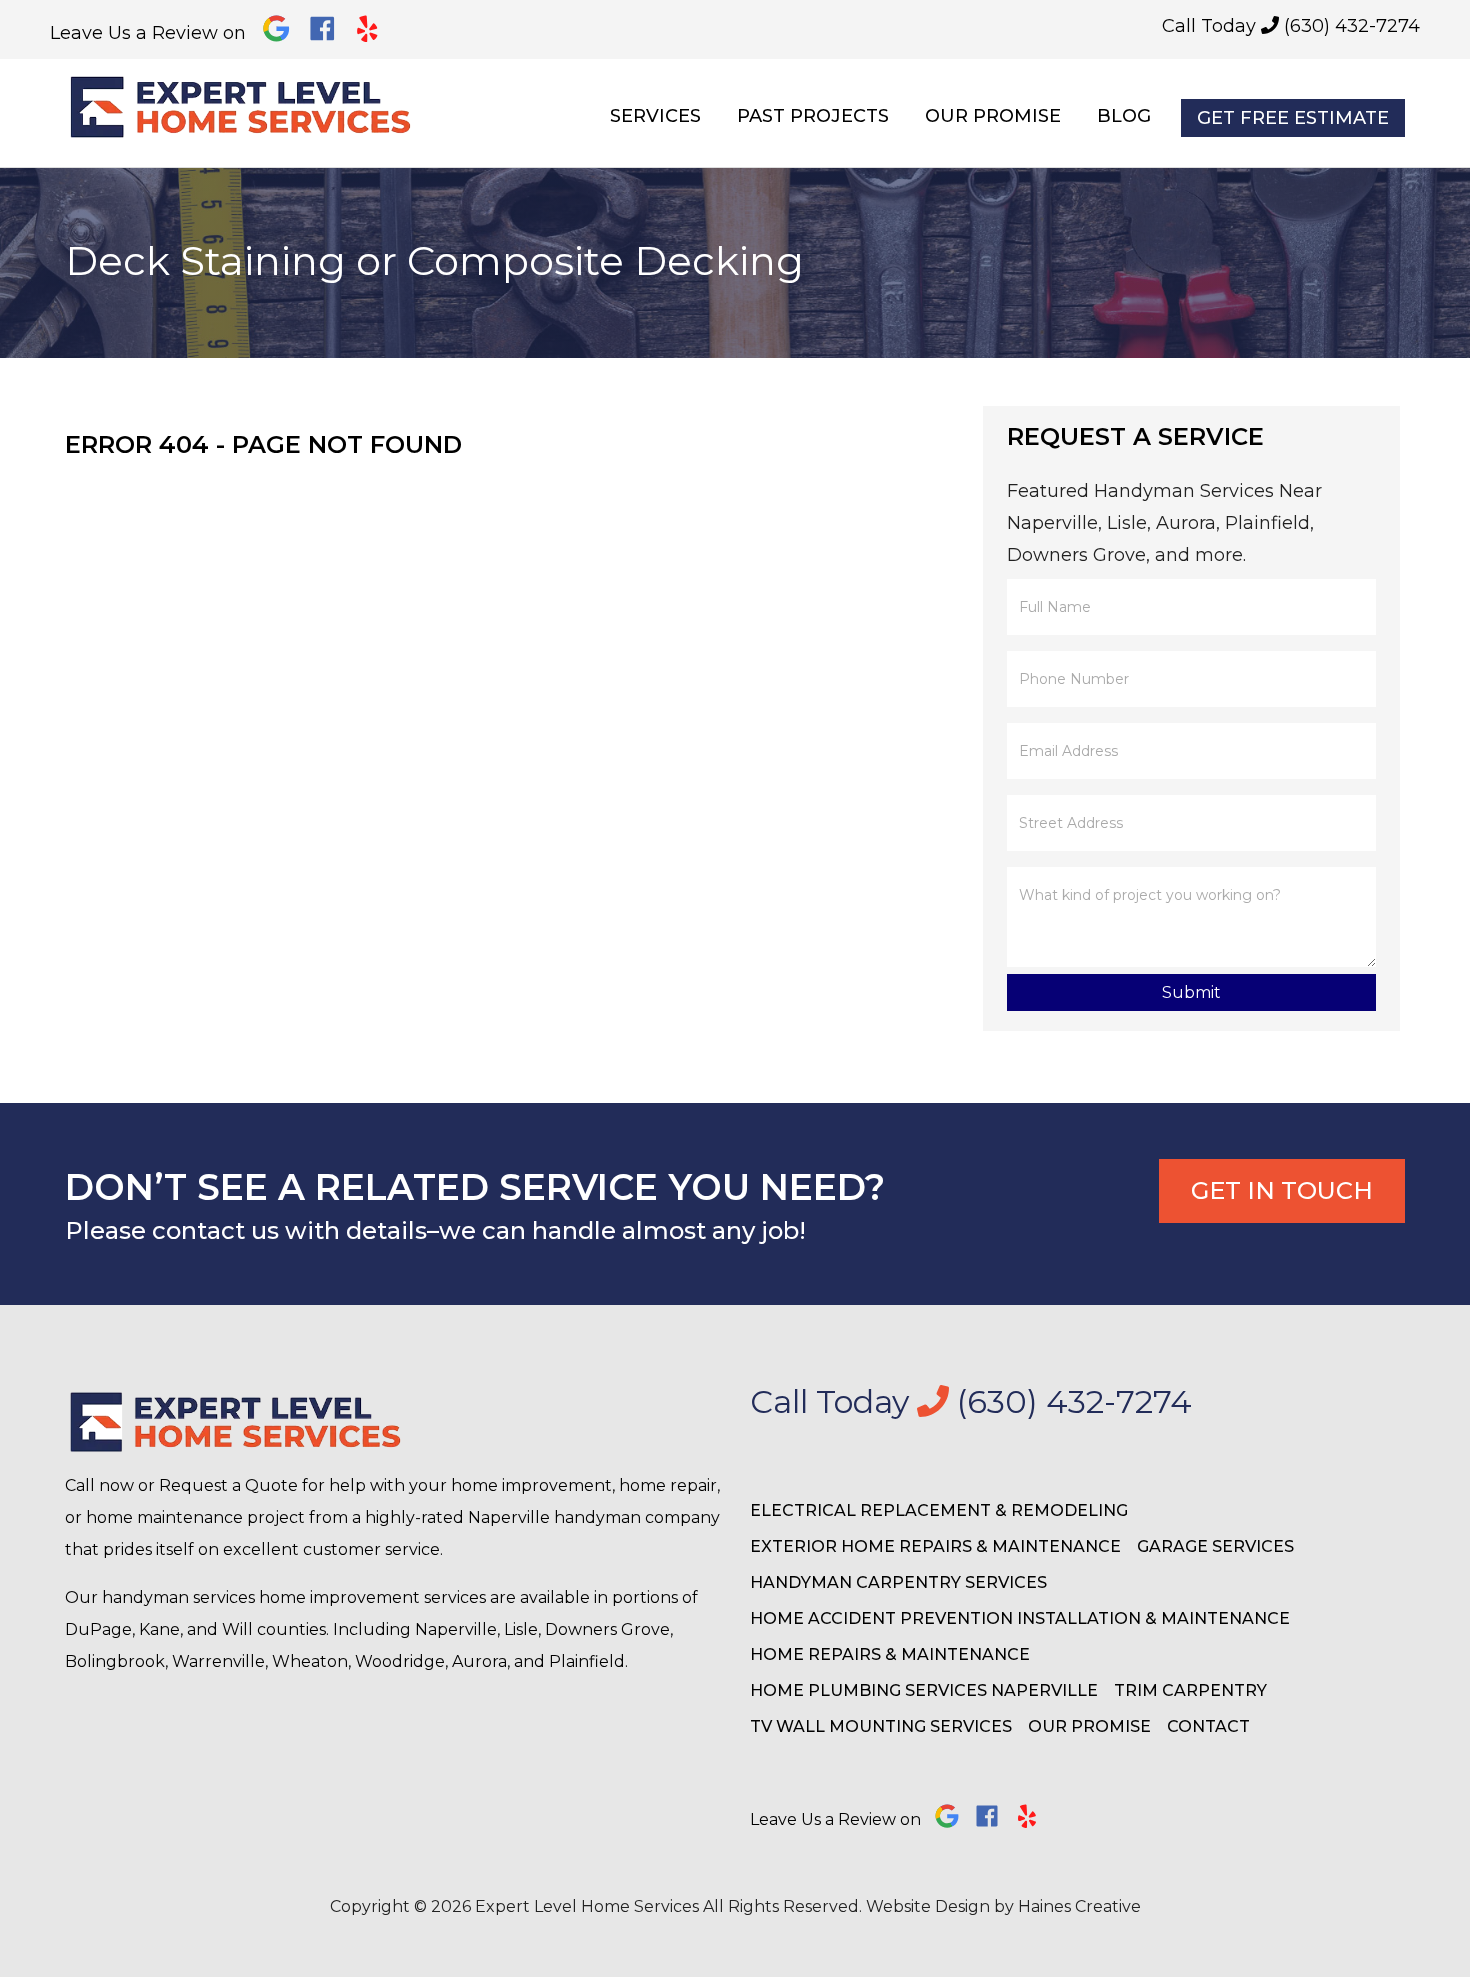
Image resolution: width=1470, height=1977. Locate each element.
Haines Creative (1079, 1906)
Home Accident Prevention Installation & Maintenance (1020, 1618)
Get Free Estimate (1293, 118)
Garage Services (1215, 1546)
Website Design (928, 1906)
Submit (1191, 992)
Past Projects (813, 116)
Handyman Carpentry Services (898, 1582)
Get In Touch (1282, 1190)
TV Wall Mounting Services (881, 1726)
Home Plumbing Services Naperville (924, 1690)
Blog (1124, 116)
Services (655, 116)
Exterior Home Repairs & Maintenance (935, 1546)
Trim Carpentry (1190, 1690)
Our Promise (993, 116)
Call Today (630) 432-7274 (1291, 26)
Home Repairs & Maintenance (890, 1654)
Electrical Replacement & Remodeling (939, 1510)
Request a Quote (228, 1485)
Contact (1208, 1726)
